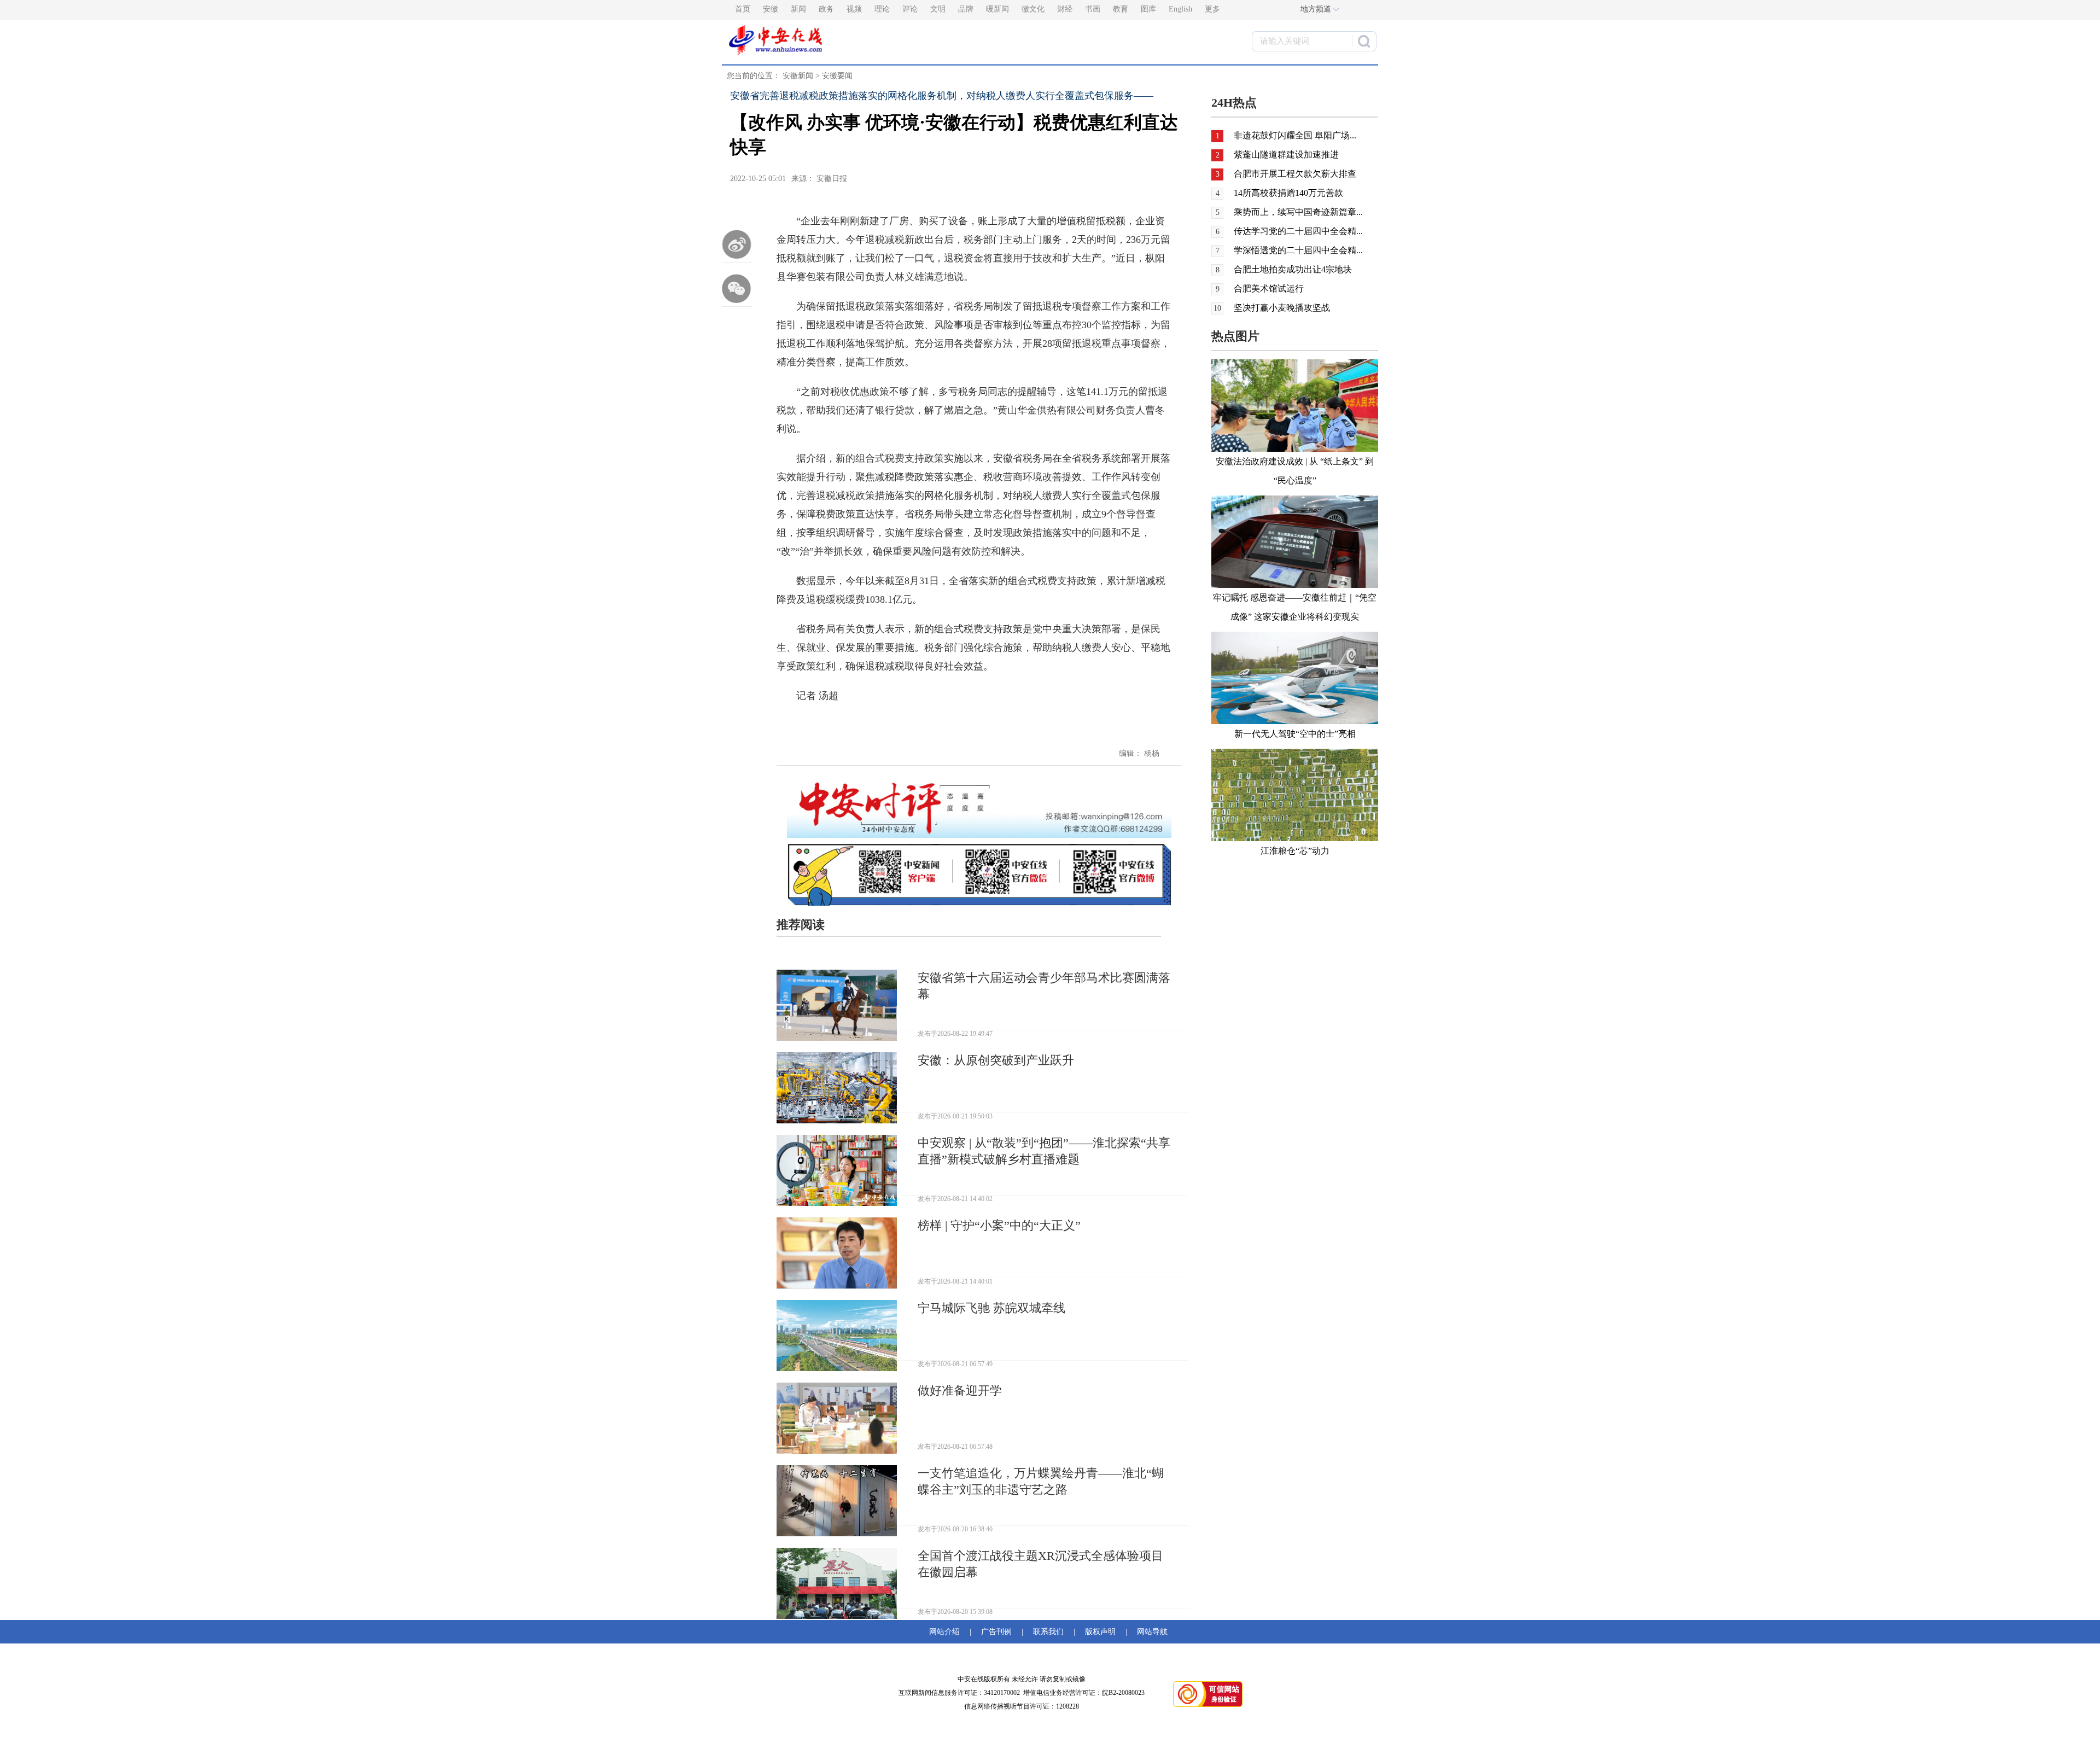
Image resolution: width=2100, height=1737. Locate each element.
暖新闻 (997, 9)
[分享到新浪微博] (737, 244)
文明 (938, 9)
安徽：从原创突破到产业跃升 (996, 1060)
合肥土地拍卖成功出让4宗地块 (1293, 269)
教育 (1121, 9)
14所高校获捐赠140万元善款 (1288, 193)
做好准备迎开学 (960, 1391)
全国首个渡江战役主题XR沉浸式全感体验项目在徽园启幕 (1040, 1564)
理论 (882, 9)
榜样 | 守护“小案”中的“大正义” (999, 1225)
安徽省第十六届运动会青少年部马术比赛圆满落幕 (1044, 986)
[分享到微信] (737, 288)
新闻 (798, 9)
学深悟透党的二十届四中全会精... (1298, 250)
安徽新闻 (798, 76)
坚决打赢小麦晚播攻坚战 (1282, 308)
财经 (1065, 9)
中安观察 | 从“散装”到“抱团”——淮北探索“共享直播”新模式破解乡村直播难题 (1044, 1151)
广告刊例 (996, 1632)
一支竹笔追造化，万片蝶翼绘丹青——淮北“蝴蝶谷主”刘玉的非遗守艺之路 (1041, 1481)
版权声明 (1100, 1632)
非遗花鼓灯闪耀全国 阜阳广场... (1295, 135)
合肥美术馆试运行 (1269, 288)
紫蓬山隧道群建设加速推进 (1286, 155)
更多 (1212, 9)
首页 (743, 9)
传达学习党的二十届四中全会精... (1298, 231)
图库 (1148, 9)
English (1180, 9)
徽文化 (1033, 9)
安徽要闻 (837, 76)
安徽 (771, 9)
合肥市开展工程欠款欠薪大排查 (1295, 174)
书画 (1093, 9)
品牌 (966, 9)
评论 (910, 9)
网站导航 (1150, 1632)
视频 (854, 9)
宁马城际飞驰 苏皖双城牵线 (991, 1308)
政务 (826, 9)
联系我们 (1048, 1632)
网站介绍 (947, 1632)
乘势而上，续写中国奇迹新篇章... (1298, 212)
